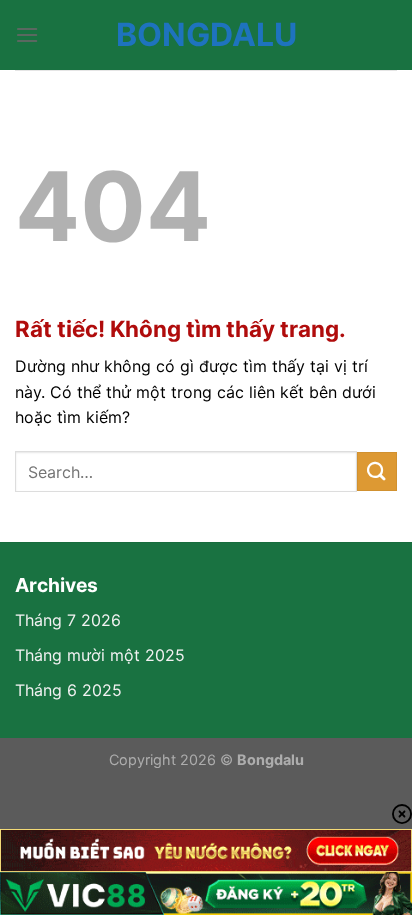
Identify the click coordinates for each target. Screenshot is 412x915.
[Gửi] (377, 471)
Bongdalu (206, 35)
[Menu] (27, 34)
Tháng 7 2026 (68, 620)
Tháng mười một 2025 (100, 655)
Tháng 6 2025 (68, 690)
